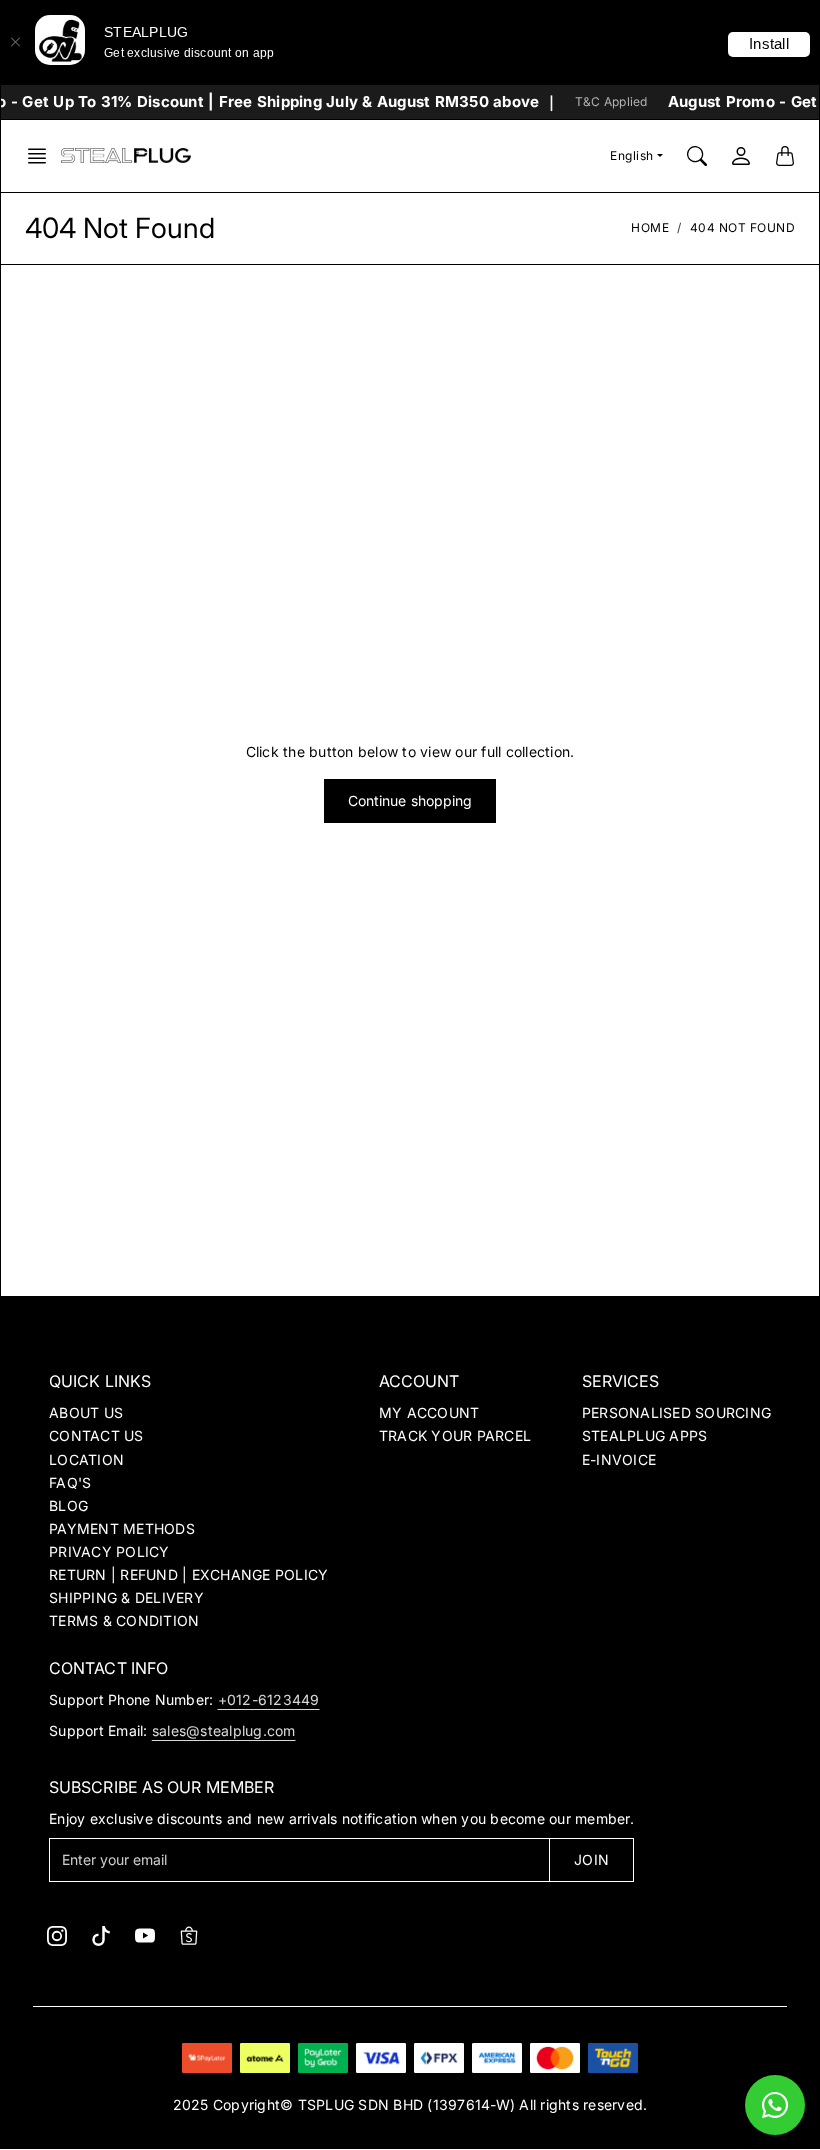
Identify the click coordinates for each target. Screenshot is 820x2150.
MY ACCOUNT (429, 1412)
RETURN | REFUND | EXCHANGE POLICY (188, 1574)
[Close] (15, 42)
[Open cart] (785, 156)
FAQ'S (70, 1482)
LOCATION (86, 1459)
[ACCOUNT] (741, 156)
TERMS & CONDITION (124, 1620)
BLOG (68, 1505)
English (632, 155)
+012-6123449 (269, 1699)
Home (650, 227)
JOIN (591, 1859)
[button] (43, 156)
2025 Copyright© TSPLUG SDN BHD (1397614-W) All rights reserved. (410, 2104)
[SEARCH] (697, 156)
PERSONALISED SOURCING (676, 1412)
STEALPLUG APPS (645, 1435)
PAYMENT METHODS (122, 1528)
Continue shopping (410, 800)
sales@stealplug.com (224, 1730)
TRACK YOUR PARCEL (455, 1435)
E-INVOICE (619, 1459)
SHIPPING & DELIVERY (126, 1597)
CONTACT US (96, 1435)
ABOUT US (86, 1412)
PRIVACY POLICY (109, 1551)
